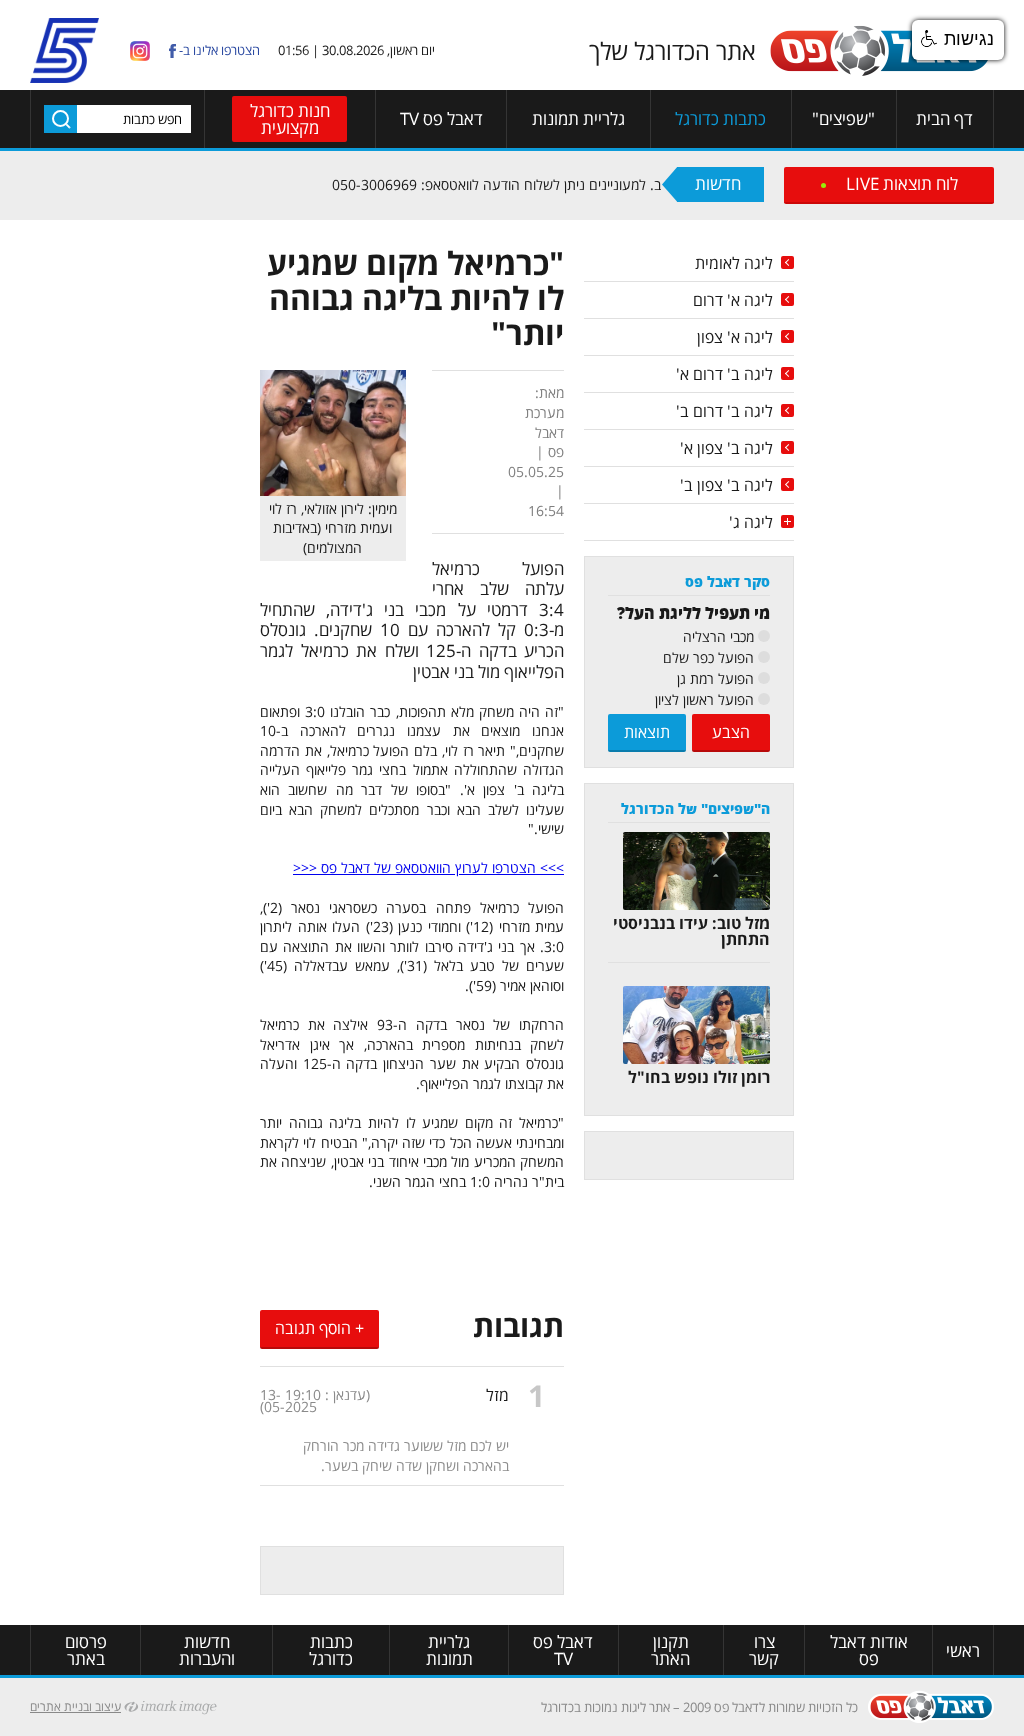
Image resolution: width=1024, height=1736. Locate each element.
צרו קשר (764, 1650)
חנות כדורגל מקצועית (290, 119)
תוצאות (647, 732)
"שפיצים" (843, 118)
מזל (497, 1395)
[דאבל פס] (880, 72)
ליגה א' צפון (735, 337)
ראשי (963, 1650)
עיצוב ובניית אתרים (75, 1706)
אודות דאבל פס (869, 1650)
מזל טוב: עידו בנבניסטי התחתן (691, 931)
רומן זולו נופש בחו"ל (699, 1077)
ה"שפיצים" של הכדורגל (695, 808)
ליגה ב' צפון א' (726, 448)
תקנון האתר (670, 1650)
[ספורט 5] (64, 74)
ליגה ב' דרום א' (724, 374)
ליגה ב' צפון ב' (726, 485)
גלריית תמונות (578, 118)
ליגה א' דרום (733, 300)
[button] (958, 40)
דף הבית (944, 118)
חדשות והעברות (207, 1650)
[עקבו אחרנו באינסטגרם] (140, 49)
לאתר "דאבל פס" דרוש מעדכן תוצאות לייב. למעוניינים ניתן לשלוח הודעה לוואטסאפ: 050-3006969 (633, 184)
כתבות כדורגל (720, 118)
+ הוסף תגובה (319, 1328)
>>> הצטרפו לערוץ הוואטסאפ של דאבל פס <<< (428, 867)
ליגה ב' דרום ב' (724, 411)
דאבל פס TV (441, 118)
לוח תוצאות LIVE (902, 183)
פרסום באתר (86, 1650)
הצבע (731, 732)
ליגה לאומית (734, 263)
